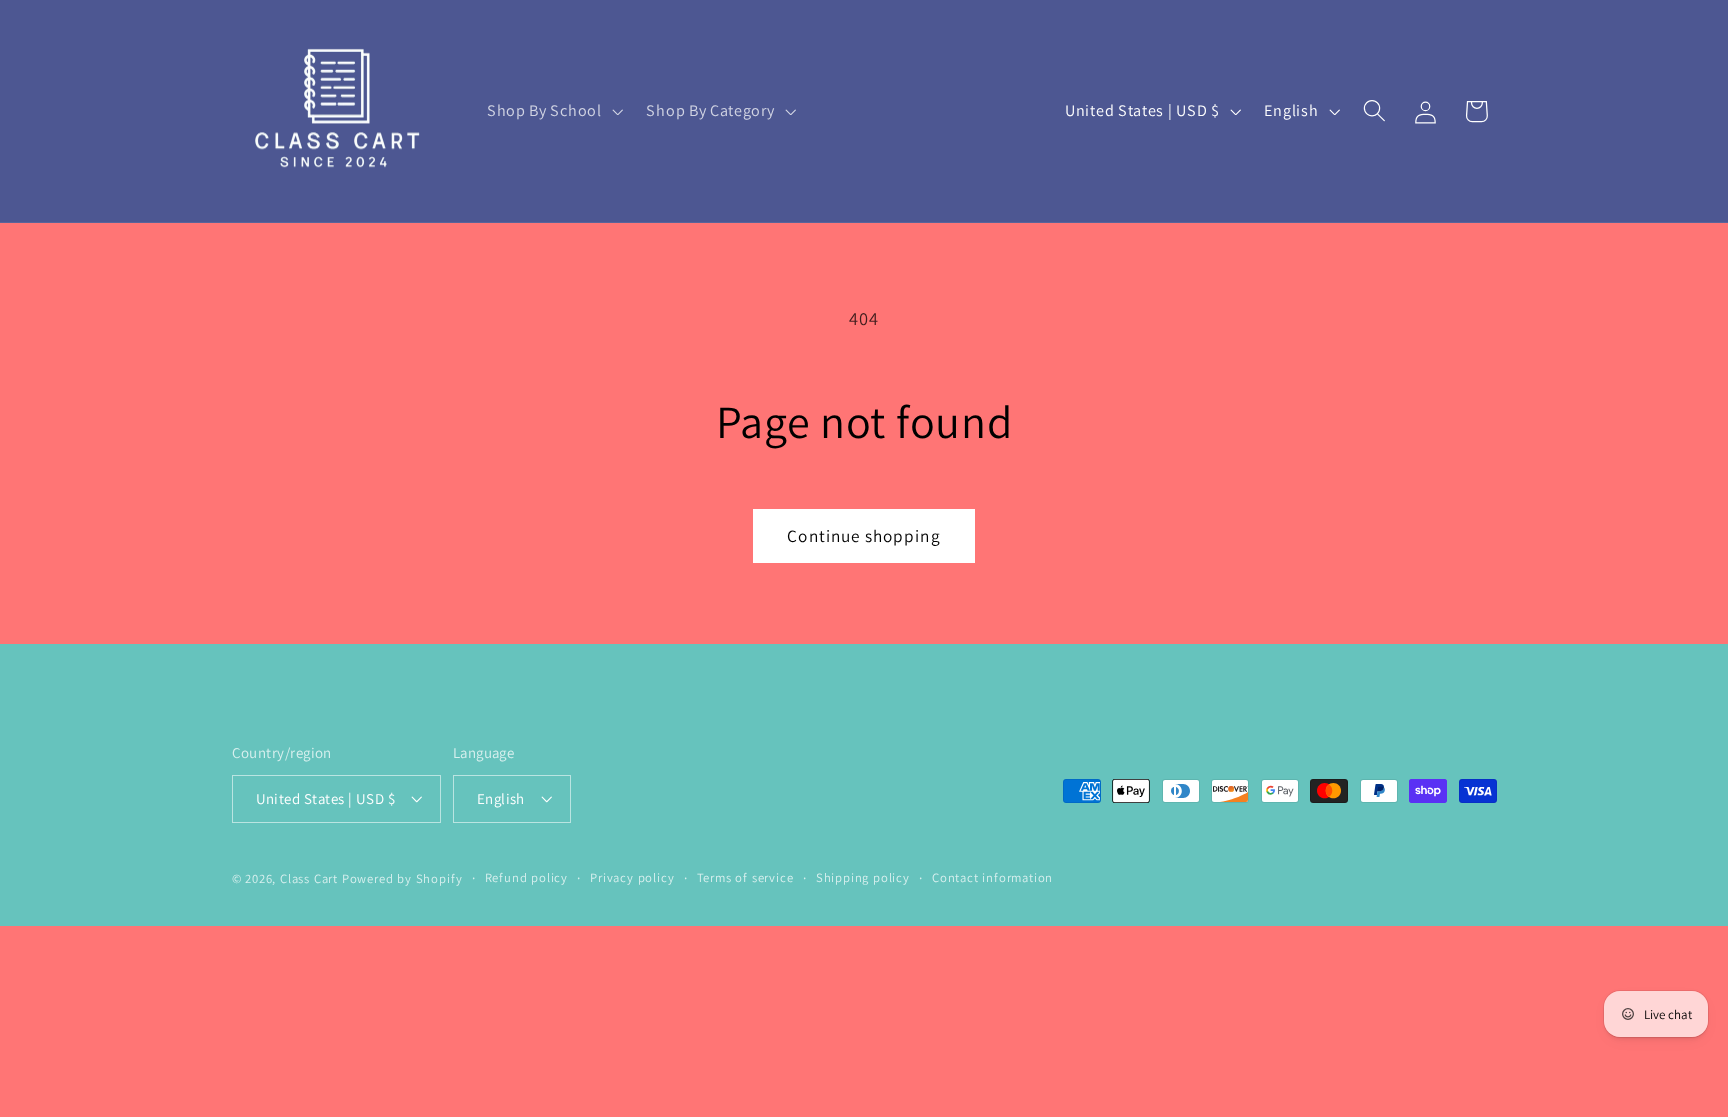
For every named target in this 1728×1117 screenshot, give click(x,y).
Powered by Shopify (402, 878)
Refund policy (526, 877)
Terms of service (745, 877)
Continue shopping (864, 535)
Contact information (992, 877)
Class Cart (309, 878)
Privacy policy (632, 877)
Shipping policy (863, 877)
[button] (553, 111)
